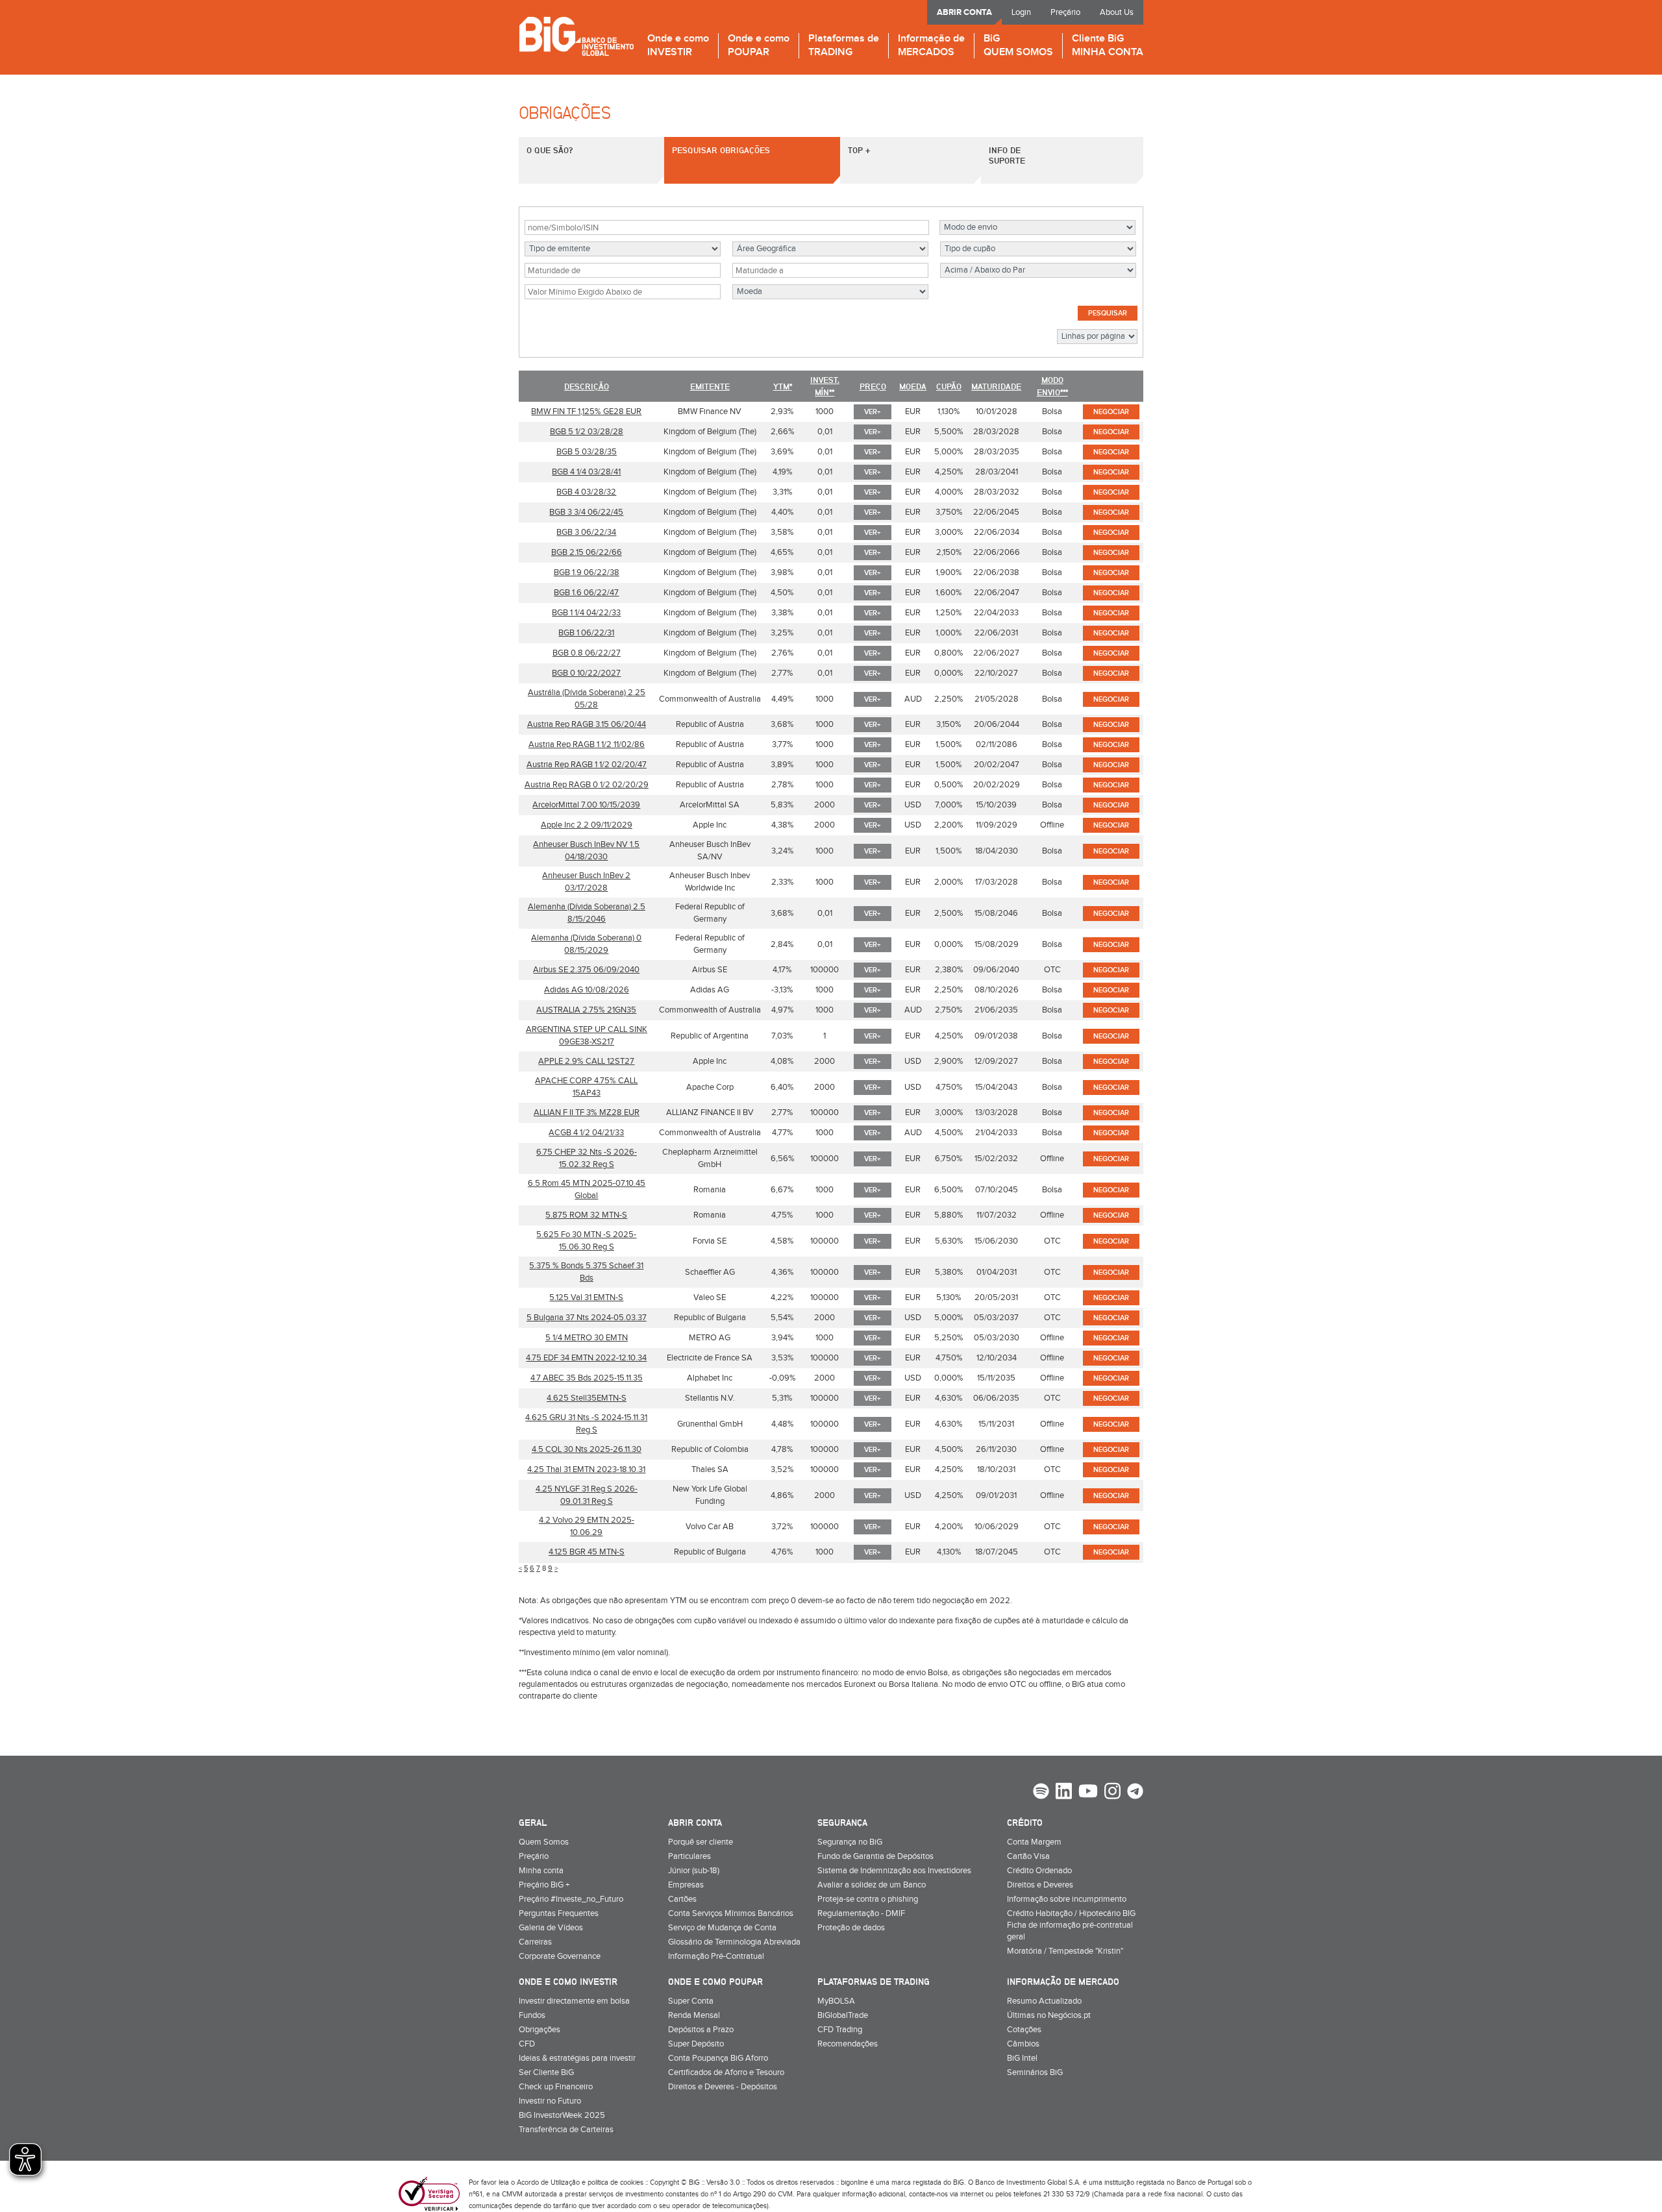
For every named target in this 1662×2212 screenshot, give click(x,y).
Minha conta (541, 1871)
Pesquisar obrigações (721, 150)
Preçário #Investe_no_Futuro (571, 1899)
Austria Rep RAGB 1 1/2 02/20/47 (587, 765)
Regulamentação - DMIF (861, 1913)
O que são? (550, 150)
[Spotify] (1041, 1793)
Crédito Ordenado (1039, 1871)
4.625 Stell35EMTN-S (587, 1398)
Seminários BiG (1035, 2072)
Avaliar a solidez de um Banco (872, 1885)
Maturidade (996, 386)
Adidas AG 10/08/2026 (587, 990)
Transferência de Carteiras (566, 2130)
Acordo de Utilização (548, 2182)
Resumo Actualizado (1044, 2001)
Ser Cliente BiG (546, 2072)
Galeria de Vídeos (551, 1928)
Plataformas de (844, 46)
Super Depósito (696, 2044)
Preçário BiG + (544, 1885)
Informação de (931, 46)
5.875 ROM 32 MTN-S (586, 1215)
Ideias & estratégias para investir (577, 2058)
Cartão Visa (1028, 1856)
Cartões (682, 1899)
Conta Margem (1034, 1842)
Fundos (532, 2015)
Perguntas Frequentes (559, 1913)
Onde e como (678, 46)
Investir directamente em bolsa (574, 2001)
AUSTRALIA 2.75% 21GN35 (586, 1010)
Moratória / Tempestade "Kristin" (1065, 1951)
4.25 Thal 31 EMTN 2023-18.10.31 (586, 1469)
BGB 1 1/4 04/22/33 (586, 613)
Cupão (949, 386)
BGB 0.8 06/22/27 (587, 653)
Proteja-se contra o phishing (868, 1899)
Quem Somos (544, 1842)
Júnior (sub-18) (694, 1871)
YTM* (783, 386)
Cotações (1024, 2030)
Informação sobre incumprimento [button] (1067, 1899)
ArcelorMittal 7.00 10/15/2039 (586, 805)
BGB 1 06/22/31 (586, 633)
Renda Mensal (694, 2015)
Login (1021, 12)
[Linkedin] (1064, 1793)
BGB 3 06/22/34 (586, 532)
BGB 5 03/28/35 (587, 452)
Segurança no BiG (850, 1842)
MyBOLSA (836, 2001)
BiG (1018, 46)
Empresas (686, 1885)
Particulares (689, 1856)
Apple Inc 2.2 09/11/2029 (587, 825)
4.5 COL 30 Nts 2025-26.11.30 (587, 1449)
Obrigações (540, 2030)
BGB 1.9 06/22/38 (587, 572)
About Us (1117, 12)
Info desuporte (1007, 155)
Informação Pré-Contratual (716, 1956)
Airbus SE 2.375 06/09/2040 (586, 970)
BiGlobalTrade (843, 2015)
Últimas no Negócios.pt (1049, 2015)
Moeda (913, 386)
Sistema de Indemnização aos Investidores (894, 1871)
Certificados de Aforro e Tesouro (726, 2072)
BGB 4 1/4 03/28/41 (586, 472)
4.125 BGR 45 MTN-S (587, 1552)
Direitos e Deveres (1040, 1885)
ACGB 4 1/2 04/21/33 (586, 1133)
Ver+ (873, 412)
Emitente (710, 386)
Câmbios (1023, 2044)
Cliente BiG (1108, 46)
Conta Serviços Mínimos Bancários (731, 1913)
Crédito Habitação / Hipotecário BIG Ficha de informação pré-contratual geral (1071, 1925)
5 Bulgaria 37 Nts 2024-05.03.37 (587, 1318)
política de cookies (615, 2182)
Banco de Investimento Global (576, 36)
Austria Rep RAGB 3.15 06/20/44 (587, 724)
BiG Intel (1022, 2058)
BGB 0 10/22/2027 (586, 673)
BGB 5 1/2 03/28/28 (587, 432)
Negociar (1111, 412)
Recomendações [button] (848, 2044)
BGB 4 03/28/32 (586, 492)
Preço (873, 386)
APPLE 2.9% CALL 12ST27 (586, 1061)
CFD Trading (840, 2030)
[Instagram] (1112, 1793)
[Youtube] (1088, 1793)
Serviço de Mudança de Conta (722, 1928)
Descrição (587, 386)
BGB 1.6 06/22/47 (586, 593)
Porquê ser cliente (701, 1842)
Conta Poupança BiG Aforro (718, 2058)
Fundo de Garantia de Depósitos (875, 1856)
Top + (859, 150)
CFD (527, 2044)
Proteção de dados (851, 1928)
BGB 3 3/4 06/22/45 (586, 512)
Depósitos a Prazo (701, 2030)
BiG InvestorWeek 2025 (562, 2115)
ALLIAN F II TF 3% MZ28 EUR (587, 1112)
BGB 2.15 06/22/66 (587, 552)
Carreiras (535, 1942)
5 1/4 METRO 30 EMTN (587, 1338)
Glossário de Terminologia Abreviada (734, 1942)
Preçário (1065, 12)
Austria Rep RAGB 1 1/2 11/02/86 (587, 744)
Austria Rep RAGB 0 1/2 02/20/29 (587, 785)
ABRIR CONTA (964, 12)
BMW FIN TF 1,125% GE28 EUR (586, 412)
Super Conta (691, 2001)
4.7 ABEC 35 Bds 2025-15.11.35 (587, 1378)
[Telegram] (1135, 1793)
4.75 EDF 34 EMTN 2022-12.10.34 (586, 1358)
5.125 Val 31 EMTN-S (586, 1297)
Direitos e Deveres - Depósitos (723, 2087)
